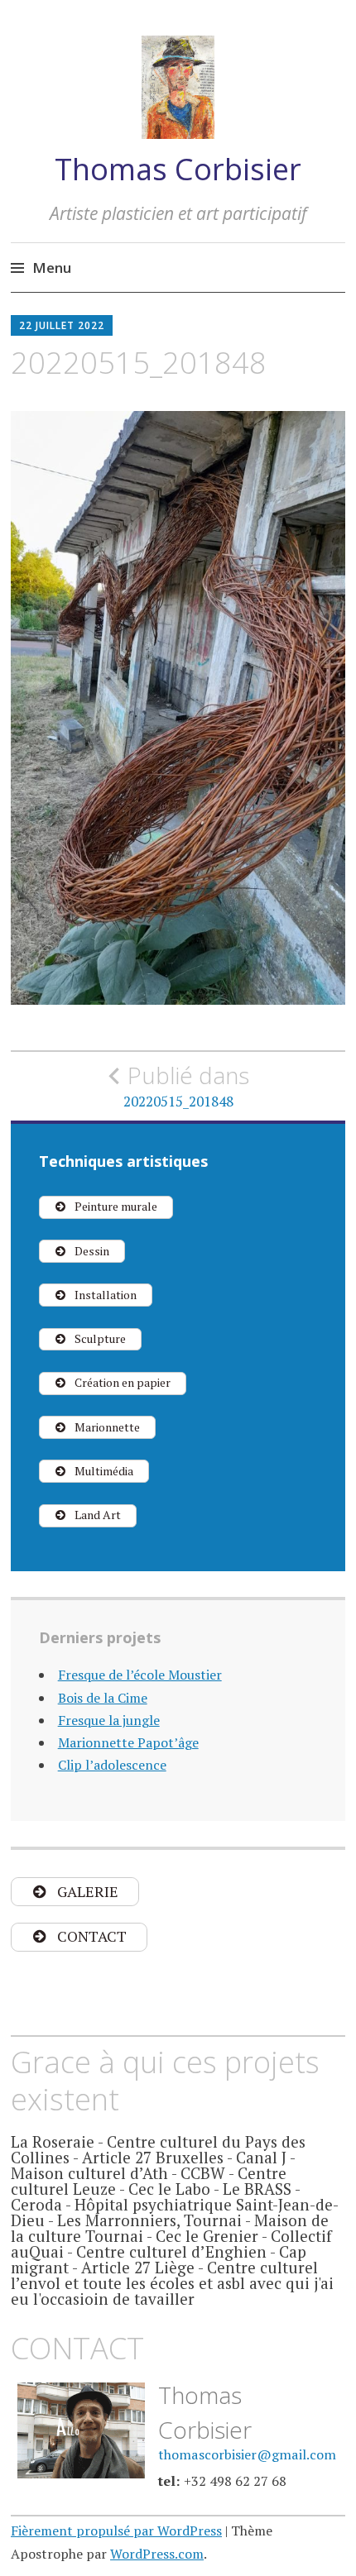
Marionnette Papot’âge (128, 1742)
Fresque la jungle (109, 1720)
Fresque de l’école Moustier (140, 1675)
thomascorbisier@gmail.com (247, 2454)
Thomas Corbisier (178, 169)
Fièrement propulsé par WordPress (116, 2531)
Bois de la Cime (103, 1698)
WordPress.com (157, 2554)
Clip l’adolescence (112, 1765)
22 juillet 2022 (62, 325)
